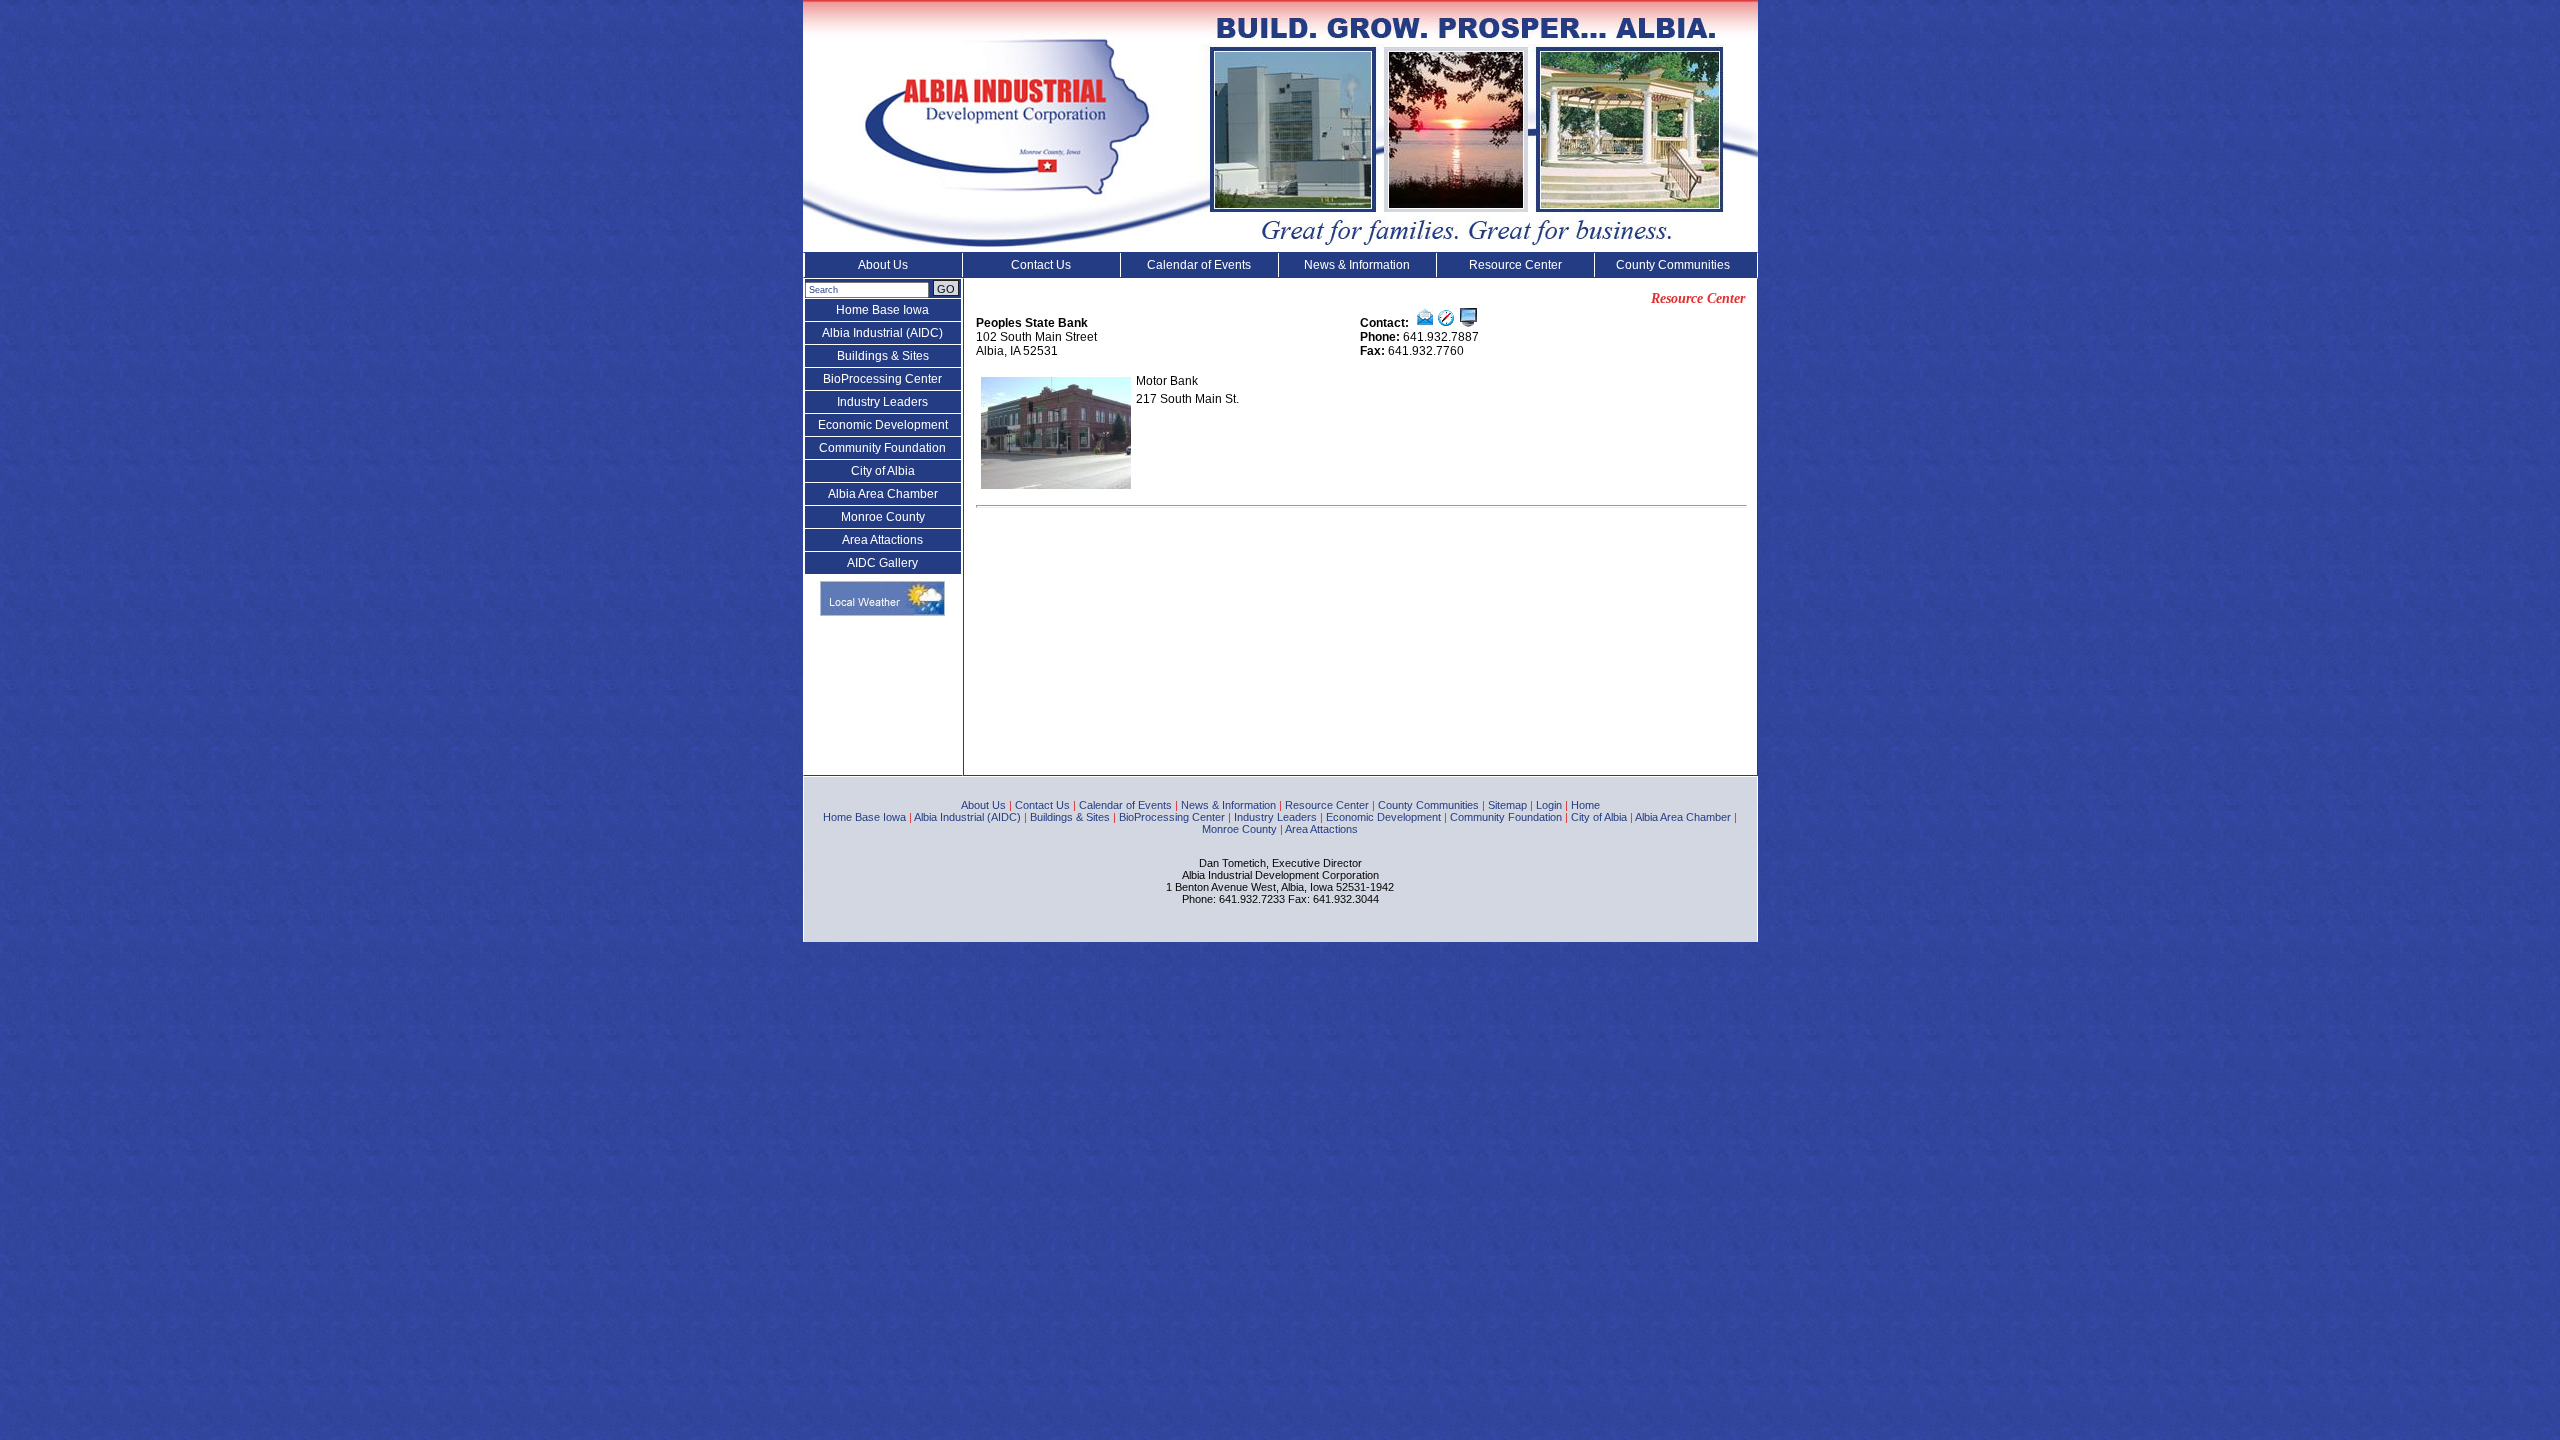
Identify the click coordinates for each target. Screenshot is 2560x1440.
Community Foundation (882, 448)
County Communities (1673, 265)
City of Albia (883, 471)
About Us (883, 265)
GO (946, 289)
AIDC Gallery (882, 563)
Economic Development (883, 425)
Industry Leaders (882, 402)
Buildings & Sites (883, 356)
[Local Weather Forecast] (882, 612)
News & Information (1357, 265)
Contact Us (1041, 265)
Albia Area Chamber (883, 494)
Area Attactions (882, 540)
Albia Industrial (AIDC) (882, 333)
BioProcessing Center (882, 379)
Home (1585, 805)
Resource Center (1515, 265)
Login (1549, 805)
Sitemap (1507, 805)
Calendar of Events (1199, 265)
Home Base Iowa (882, 310)
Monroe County (883, 517)
